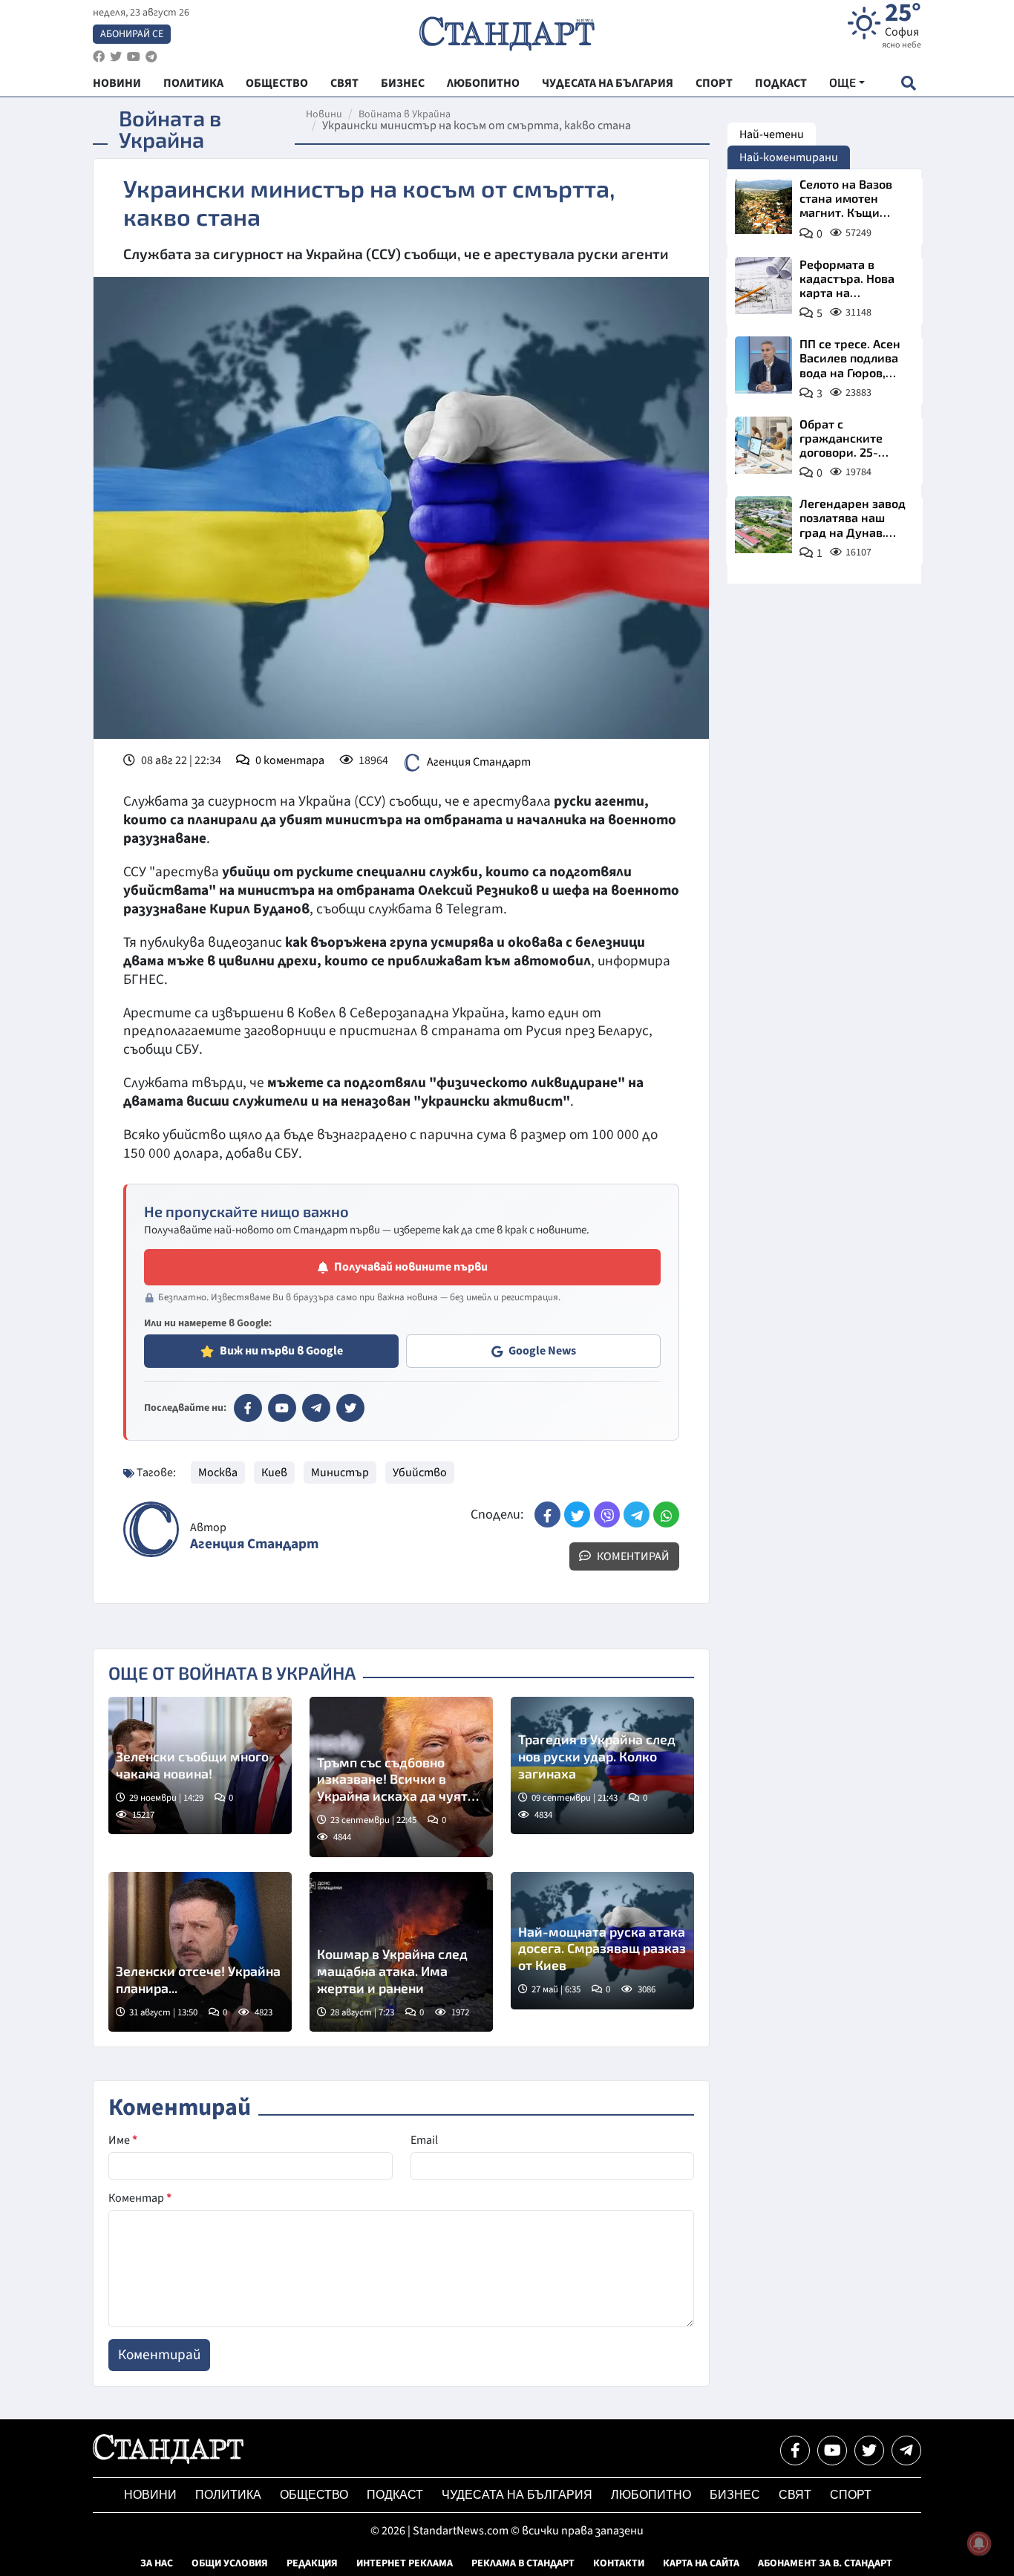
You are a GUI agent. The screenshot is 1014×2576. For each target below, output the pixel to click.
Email (424, 2140)
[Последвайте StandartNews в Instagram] (116, 57)
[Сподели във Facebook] (547, 1514)
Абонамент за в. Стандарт (825, 2563)
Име (123, 2140)
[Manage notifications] (979, 2543)
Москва (218, 1473)
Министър (340, 1473)
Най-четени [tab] (772, 134)
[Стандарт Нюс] (168, 2460)
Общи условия (230, 2563)
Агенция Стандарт (479, 762)
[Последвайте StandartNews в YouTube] (134, 57)
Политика (228, 2495)
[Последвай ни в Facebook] (795, 2451)
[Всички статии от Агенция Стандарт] (151, 1529)
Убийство (420, 1473)
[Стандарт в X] (350, 1408)
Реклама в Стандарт (523, 2563)
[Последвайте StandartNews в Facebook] (99, 57)
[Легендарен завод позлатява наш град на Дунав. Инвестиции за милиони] (763, 525)
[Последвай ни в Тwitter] (869, 2451)
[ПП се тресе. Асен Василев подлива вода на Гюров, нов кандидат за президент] (763, 365)
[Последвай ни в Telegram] (906, 2451)
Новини (324, 114)
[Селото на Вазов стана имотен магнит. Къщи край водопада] (763, 205)
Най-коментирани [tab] (789, 157)
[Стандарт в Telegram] (316, 1408)
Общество (314, 2495)
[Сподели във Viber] (607, 1514)
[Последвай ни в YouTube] (832, 2451)
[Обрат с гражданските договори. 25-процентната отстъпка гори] (763, 445)
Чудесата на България (517, 2495)
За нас (157, 2563)
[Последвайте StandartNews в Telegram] (151, 57)
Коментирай (632, 1556)
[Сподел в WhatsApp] (666, 1514)
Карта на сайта (701, 2563)
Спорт (851, 2495)
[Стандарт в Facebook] (248, 1408)
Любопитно (651, 2495)
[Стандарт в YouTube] (282, 1408)
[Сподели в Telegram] (637, 1514)
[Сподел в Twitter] (577, 1514)
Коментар (140, 2198)
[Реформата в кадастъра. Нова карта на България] (763, 286)
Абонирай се (132, 34)
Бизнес (735, 2495)
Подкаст (395, 2495)
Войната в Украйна (405, 114)
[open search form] (908, 83)
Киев (274, 1473)
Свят (795, 2495)
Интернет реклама (405, 2563)
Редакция (312, 2563)
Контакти (619, 2563)
